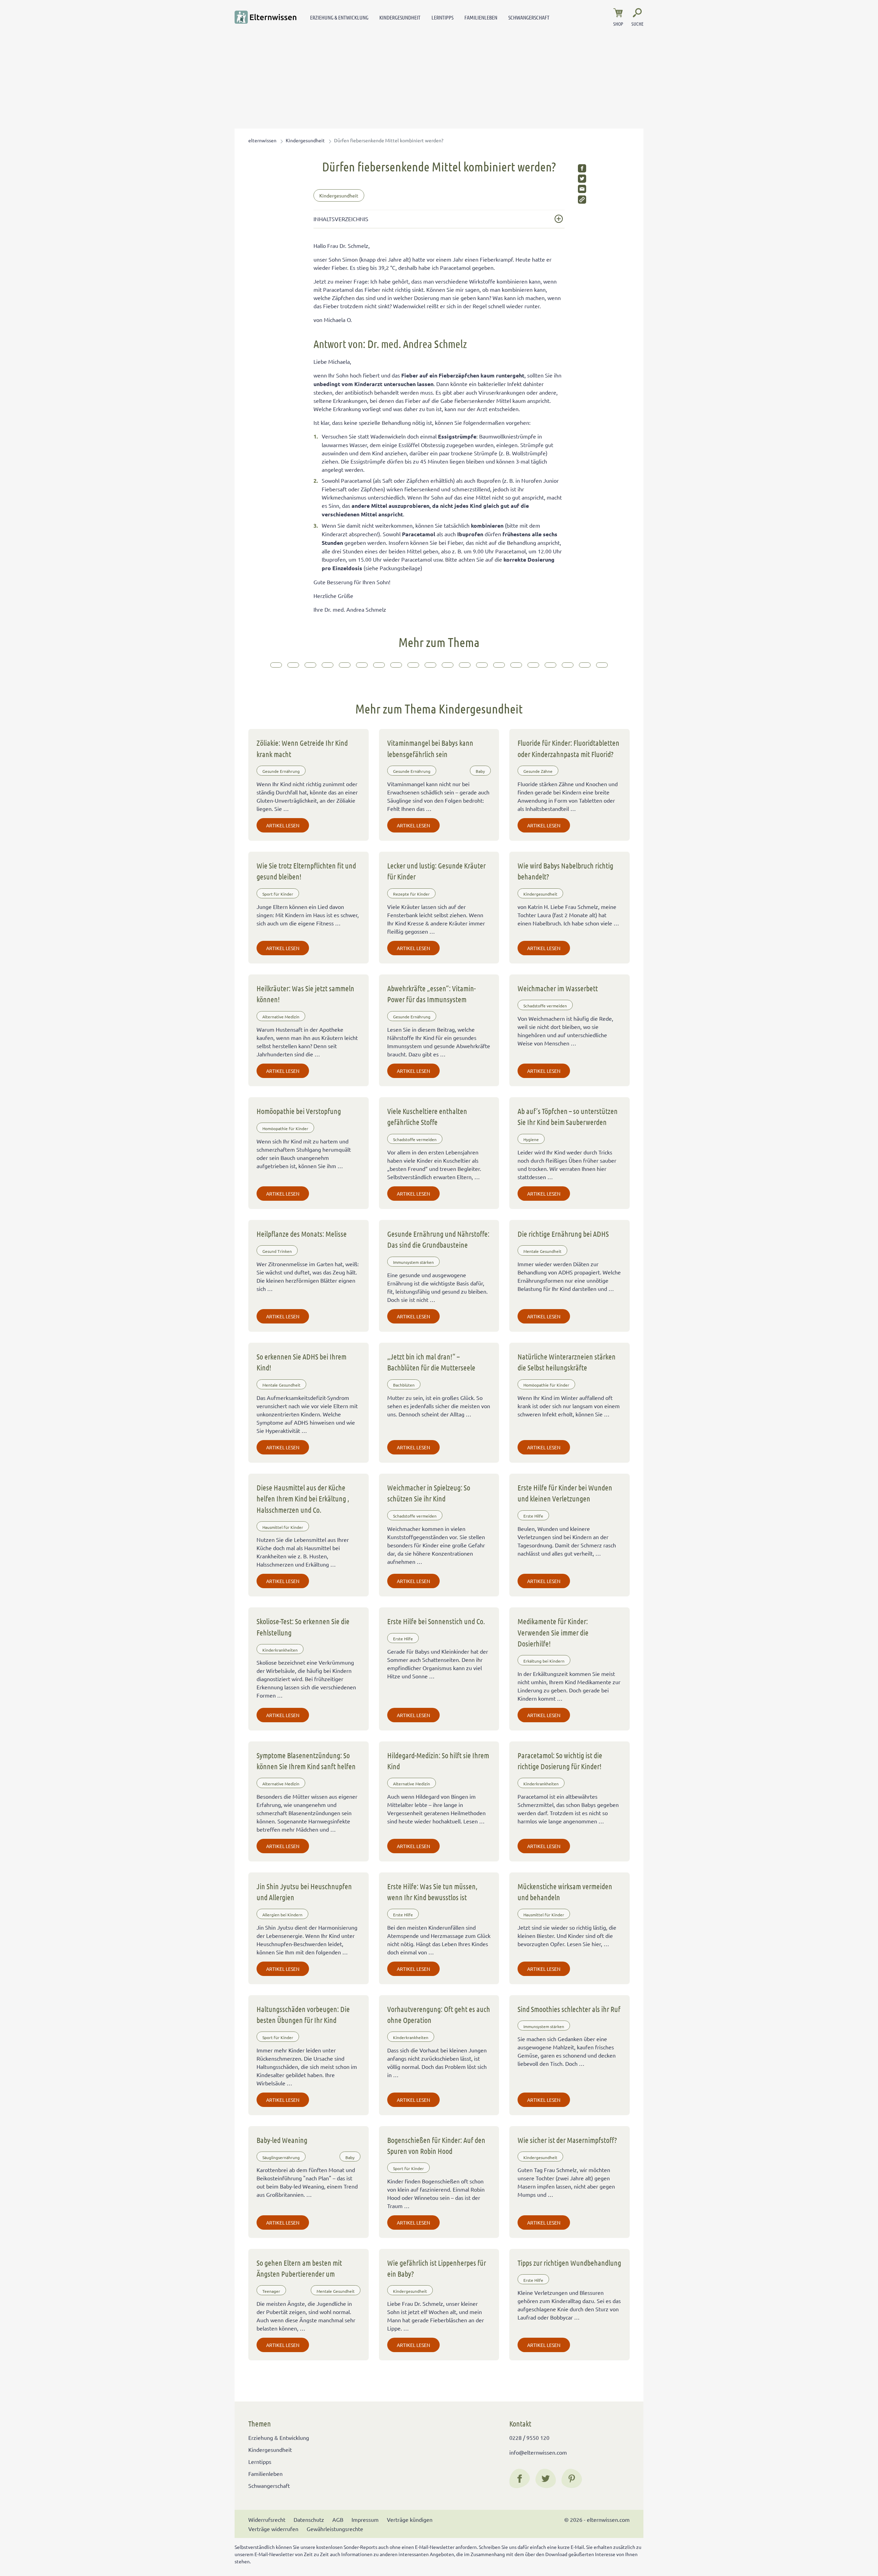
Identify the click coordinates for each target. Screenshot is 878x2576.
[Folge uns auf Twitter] (546, 2479)
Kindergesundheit (400, 17)
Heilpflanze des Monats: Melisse (302, 1234)
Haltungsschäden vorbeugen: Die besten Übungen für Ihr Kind (303, 2014)
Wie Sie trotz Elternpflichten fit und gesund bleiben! (306, 871)
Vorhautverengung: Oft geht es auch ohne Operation (439, 2014)
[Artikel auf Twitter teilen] (582, 179)
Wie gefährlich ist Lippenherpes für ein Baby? (437, 2268)
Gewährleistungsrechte (335, 2529)
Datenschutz (309, 2519)
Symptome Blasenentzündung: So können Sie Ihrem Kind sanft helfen (306, 1761)
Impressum (365, 2519)
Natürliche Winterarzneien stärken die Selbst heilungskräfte (567, 1362)
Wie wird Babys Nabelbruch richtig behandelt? (565, 871)
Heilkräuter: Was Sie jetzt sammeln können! (305, 994)
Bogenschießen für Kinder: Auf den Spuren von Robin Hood (436, 2145)
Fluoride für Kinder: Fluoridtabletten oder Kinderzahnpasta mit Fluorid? (568, 748)
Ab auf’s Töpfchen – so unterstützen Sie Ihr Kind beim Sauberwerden (568, 1116)
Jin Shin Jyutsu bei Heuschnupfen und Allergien (304, 1892)
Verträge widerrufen (273, 2529)
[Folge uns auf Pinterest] (572, 2479)
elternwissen (262, 140)
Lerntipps (442, 17)
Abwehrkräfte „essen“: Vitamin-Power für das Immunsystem (431, 994)
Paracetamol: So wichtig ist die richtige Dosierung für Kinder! (560, 1761)
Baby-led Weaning (282, 2140)
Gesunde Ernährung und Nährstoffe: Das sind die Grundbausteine (438, 1239)
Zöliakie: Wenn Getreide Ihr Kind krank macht (302, 748)
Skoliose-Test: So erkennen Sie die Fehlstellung (303, 1627)
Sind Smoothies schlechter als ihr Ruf (569, 2009)
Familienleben (481, 17)
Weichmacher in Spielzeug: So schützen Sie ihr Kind (429, 1493)
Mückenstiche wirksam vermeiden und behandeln (565, 1892)
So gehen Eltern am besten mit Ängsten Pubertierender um (299, 2268)
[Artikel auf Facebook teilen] (582, 168)
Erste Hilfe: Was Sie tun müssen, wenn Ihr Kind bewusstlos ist (432, 1892)
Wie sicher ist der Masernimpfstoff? (567, 2140)
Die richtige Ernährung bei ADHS (563, 1234)
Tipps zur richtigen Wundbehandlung (569, 2263)
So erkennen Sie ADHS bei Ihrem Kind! (301, 1362)
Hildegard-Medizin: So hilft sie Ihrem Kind (438, 1761)
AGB (338, 2519)
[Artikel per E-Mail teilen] (582, 189)
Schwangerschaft (529, 17)
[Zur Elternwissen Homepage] (265, 17)
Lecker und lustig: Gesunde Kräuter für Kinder (436, 871)
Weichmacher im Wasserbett (558, 988)
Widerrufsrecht (267, 2519)
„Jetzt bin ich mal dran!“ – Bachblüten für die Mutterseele (431, 1362)
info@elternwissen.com (538, 2452)
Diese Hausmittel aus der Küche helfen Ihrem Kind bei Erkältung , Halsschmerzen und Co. (303, 1499)
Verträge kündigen (410, 2519)
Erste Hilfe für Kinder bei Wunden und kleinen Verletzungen (565, 1493)
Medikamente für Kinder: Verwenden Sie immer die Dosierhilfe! (553, 1632)
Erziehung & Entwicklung (339, 17)
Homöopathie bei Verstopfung (299, 1111)
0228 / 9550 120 (529, 2437)
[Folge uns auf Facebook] (520, 2479)
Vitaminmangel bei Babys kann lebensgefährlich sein (430, 748)
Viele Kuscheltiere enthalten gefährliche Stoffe (427, 1116)
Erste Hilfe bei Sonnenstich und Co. (436, 1621)
